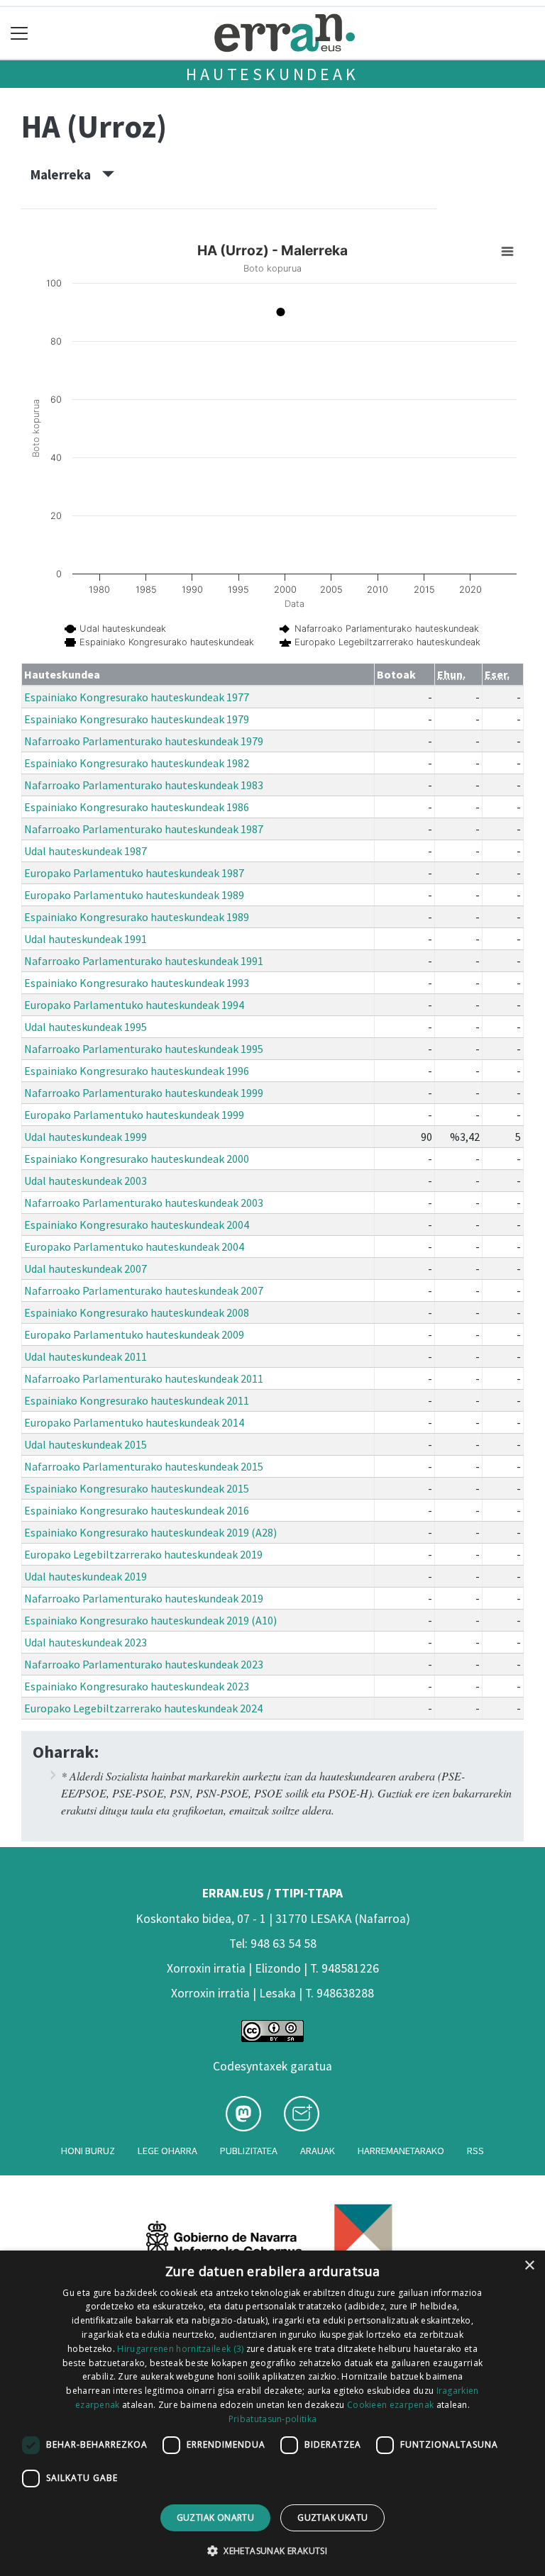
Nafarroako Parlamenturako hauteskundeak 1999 (144, 1093)
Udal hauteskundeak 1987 (86, 851)
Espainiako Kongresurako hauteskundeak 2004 (137, 1225)
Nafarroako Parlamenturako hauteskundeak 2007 (144, 1290)
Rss (475, 2151)
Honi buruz (88, 2151)
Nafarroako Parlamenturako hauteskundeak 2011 (144, 1378)
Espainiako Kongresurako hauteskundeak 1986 (137, 807)
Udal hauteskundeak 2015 (86, 1444)
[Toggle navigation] (20, 33)
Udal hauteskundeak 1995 (86, 1027)
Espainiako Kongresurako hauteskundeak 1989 (137, 917)
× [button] (529, 2266)
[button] (272, 2550)
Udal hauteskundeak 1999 (86, 1137)
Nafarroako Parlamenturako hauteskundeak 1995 (144, 1049)
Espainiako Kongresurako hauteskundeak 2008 (137, 1312)
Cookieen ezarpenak (390, 2405)
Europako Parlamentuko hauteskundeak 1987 (134, 873)
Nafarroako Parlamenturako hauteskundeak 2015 (144, 1466)
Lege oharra (167, 2151)
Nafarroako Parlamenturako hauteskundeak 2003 (144, 1203)
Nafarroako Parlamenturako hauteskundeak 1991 (144, 961)
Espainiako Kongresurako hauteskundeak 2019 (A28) (150, 1532)
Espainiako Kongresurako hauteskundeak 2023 (137, 1686)
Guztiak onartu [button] (216, 2518)
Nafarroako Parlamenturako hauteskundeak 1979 (144, 741)
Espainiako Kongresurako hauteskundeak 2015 (137, 1488)
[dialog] (272, 2413)
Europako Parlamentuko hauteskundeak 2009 (134, 1334)
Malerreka (66, 174)
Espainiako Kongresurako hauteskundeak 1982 (137, 763)
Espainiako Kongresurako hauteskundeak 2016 (137, 1510)
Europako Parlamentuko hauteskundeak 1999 (134, 1115)
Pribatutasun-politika (272, 2419)
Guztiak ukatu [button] (332, 2518)
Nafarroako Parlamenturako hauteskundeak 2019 (144, 1598)
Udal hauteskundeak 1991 (86, 939)
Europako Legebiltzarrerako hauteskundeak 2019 (143, 1554)
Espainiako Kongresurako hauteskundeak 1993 (137, 983)
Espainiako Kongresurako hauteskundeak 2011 (137, 1400)
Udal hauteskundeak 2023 (86, 1642)
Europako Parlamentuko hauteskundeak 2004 (134, 1247)
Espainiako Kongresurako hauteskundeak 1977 (137, 697)
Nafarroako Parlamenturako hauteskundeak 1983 (144, 785)
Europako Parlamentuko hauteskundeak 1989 (134, 895)
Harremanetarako (401, 2151)
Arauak (318, 2151)
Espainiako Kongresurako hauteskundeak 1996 (137, 1071)
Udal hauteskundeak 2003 (86, 1181)
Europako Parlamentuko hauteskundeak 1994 (134, 1005)
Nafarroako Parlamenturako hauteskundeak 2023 (144, 1664)
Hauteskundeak (272, 74)
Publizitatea (249, 2151)
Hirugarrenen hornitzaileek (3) (180, 2349)
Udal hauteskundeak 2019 (86, 1576)
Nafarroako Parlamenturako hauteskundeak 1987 (144, 829)
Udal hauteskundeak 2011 (86, 1356)
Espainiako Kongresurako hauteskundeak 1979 (137, 719)
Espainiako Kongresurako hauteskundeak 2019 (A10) (150, 1620)
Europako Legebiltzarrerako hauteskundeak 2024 (143, 1708)
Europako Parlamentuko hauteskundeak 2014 (134, 1422)
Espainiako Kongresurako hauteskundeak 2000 (137, 1159)
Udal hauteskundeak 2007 (86, 1269)
